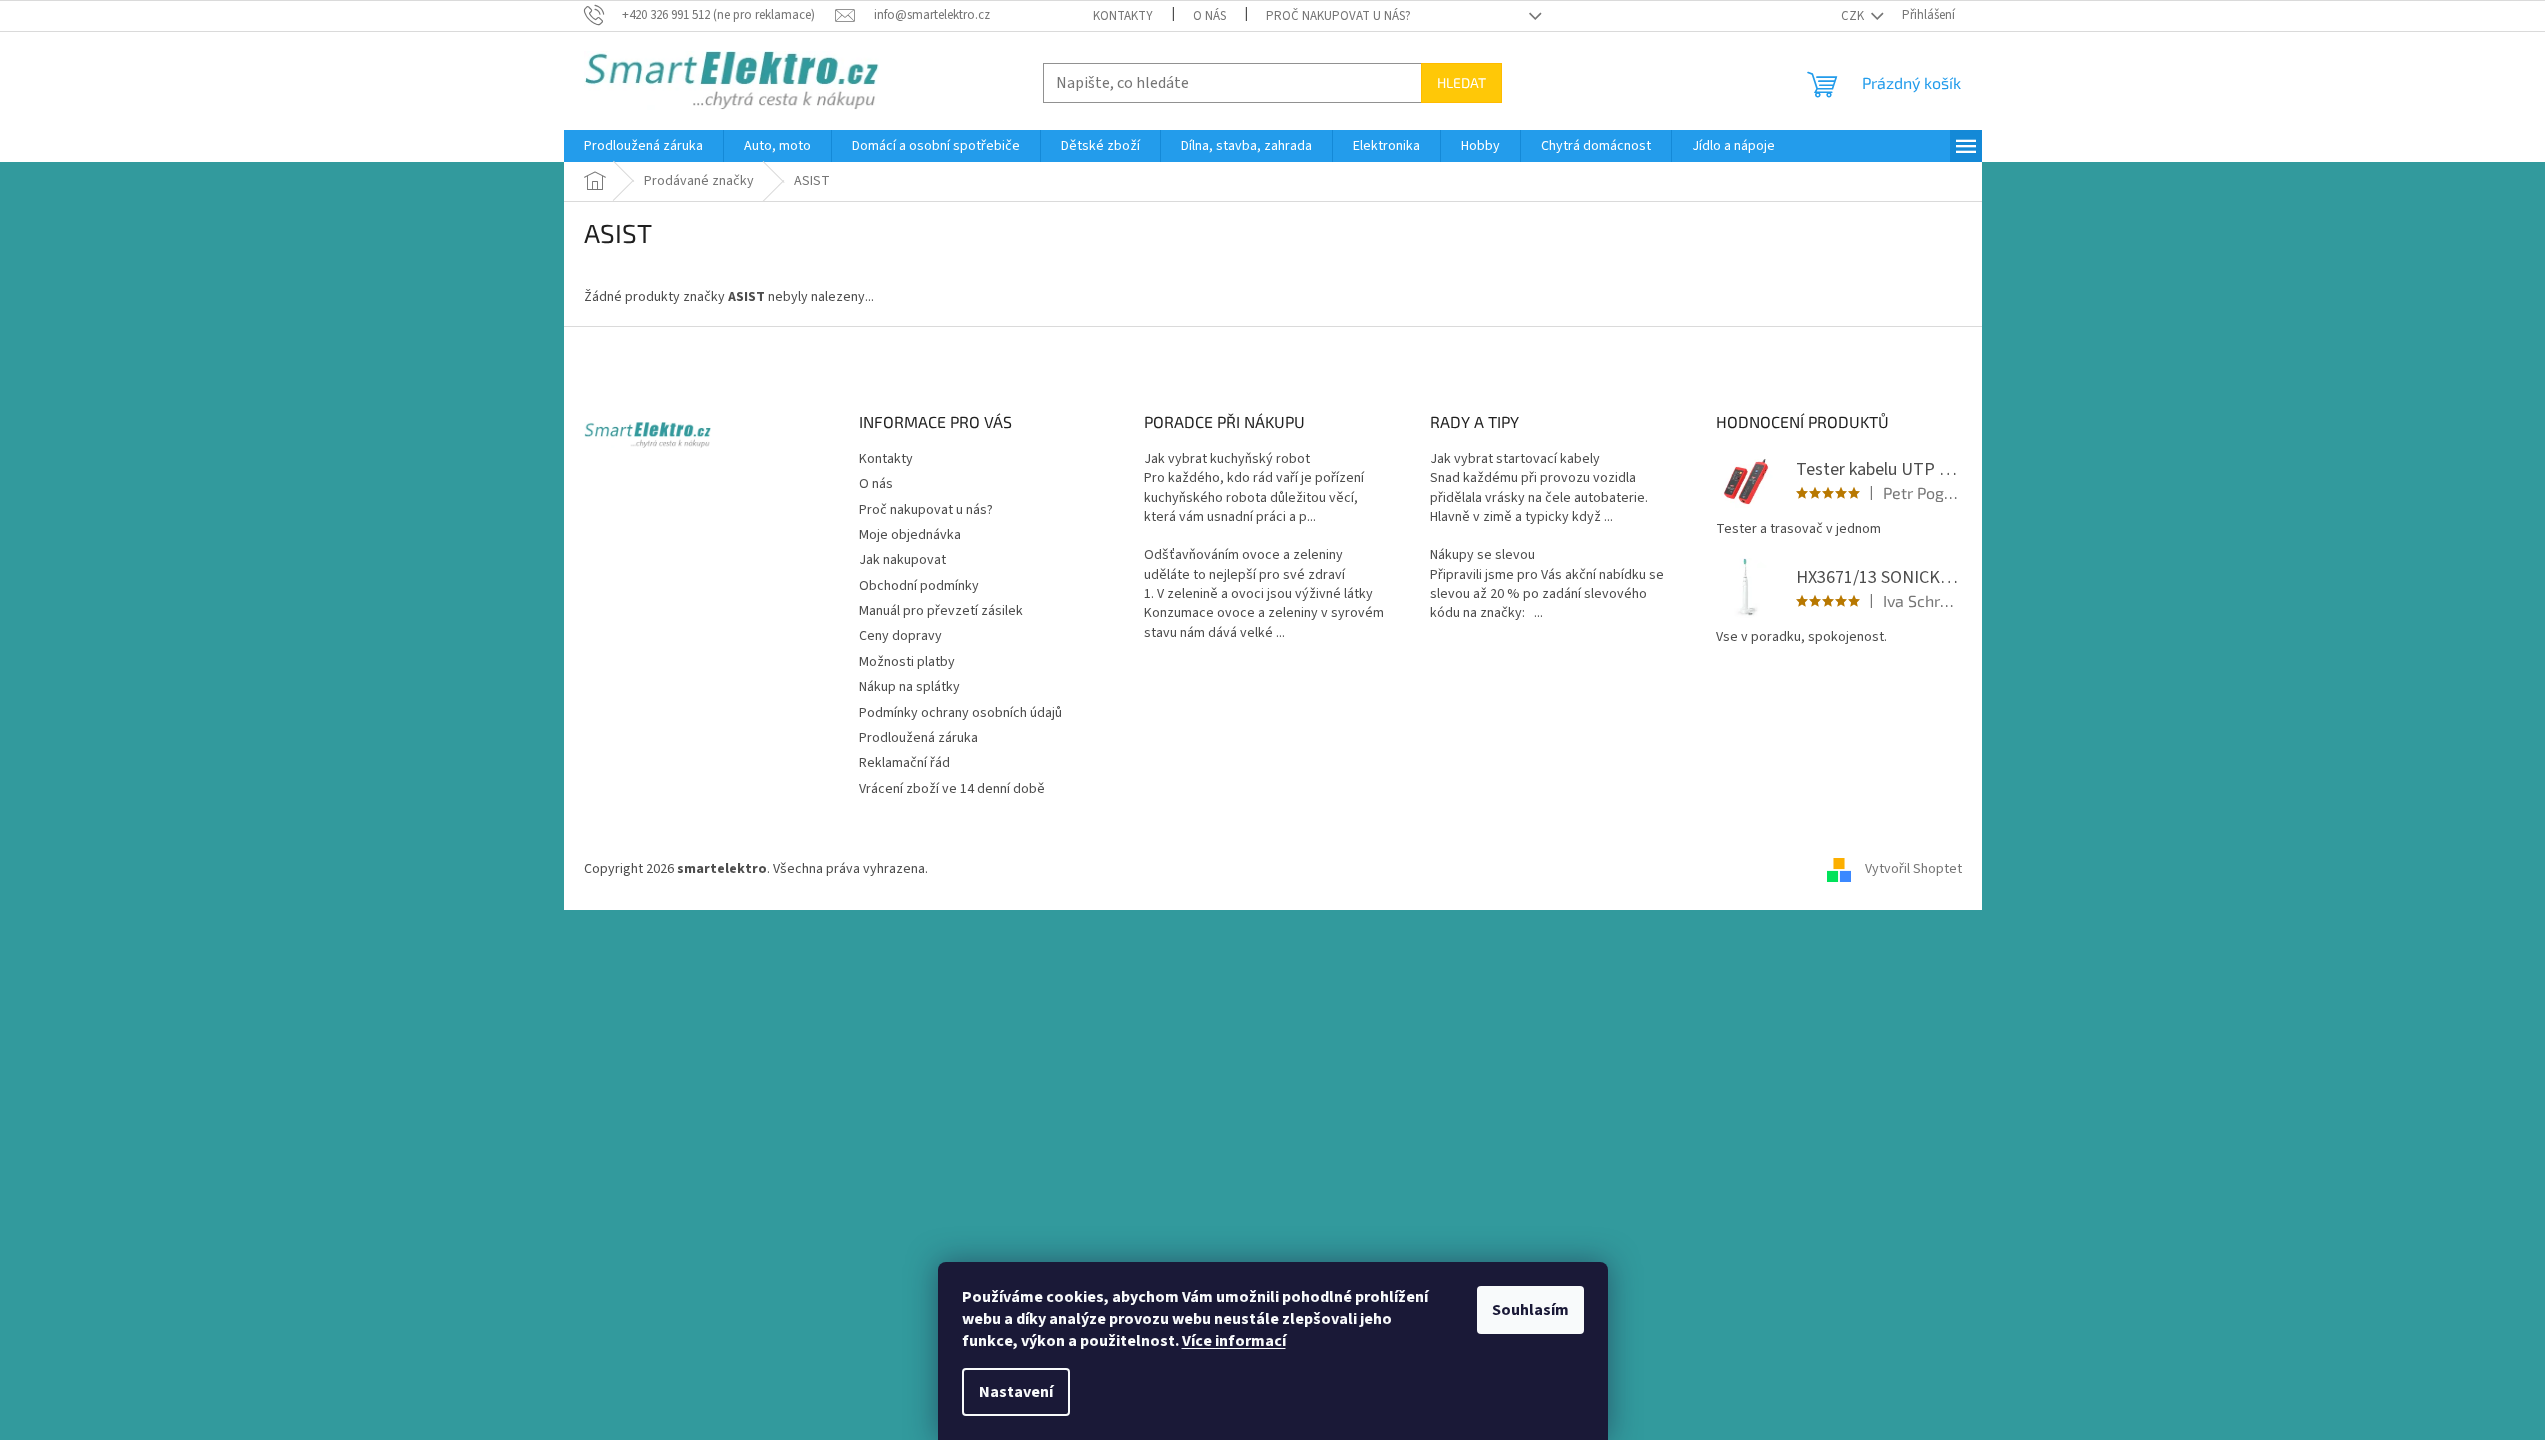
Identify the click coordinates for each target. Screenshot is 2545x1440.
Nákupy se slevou (1482, 555)
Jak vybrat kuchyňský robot (1227, 459)
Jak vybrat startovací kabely (1515, 459)
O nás (1209, 16)
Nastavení (1016, 1392)
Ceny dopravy (900, 636)
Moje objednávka (910, 535)
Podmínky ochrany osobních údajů (960, 713)
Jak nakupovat (902, 560)
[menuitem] (643, 146)
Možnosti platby (907, 662)
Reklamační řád (904, 763)
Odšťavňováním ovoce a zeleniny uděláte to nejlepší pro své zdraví (1244, 565)
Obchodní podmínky (919, 586)
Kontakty (1123, 16)
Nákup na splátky (909, 687)
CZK (1854, 16)
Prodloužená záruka (918, 738)
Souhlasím (1530, 1310)
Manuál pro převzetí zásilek (941, 611)
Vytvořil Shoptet (1913, 869)
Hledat (1461, 82)
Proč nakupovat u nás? (1338, 16)
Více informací (1234, 1341)
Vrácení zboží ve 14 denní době (952, 789)
